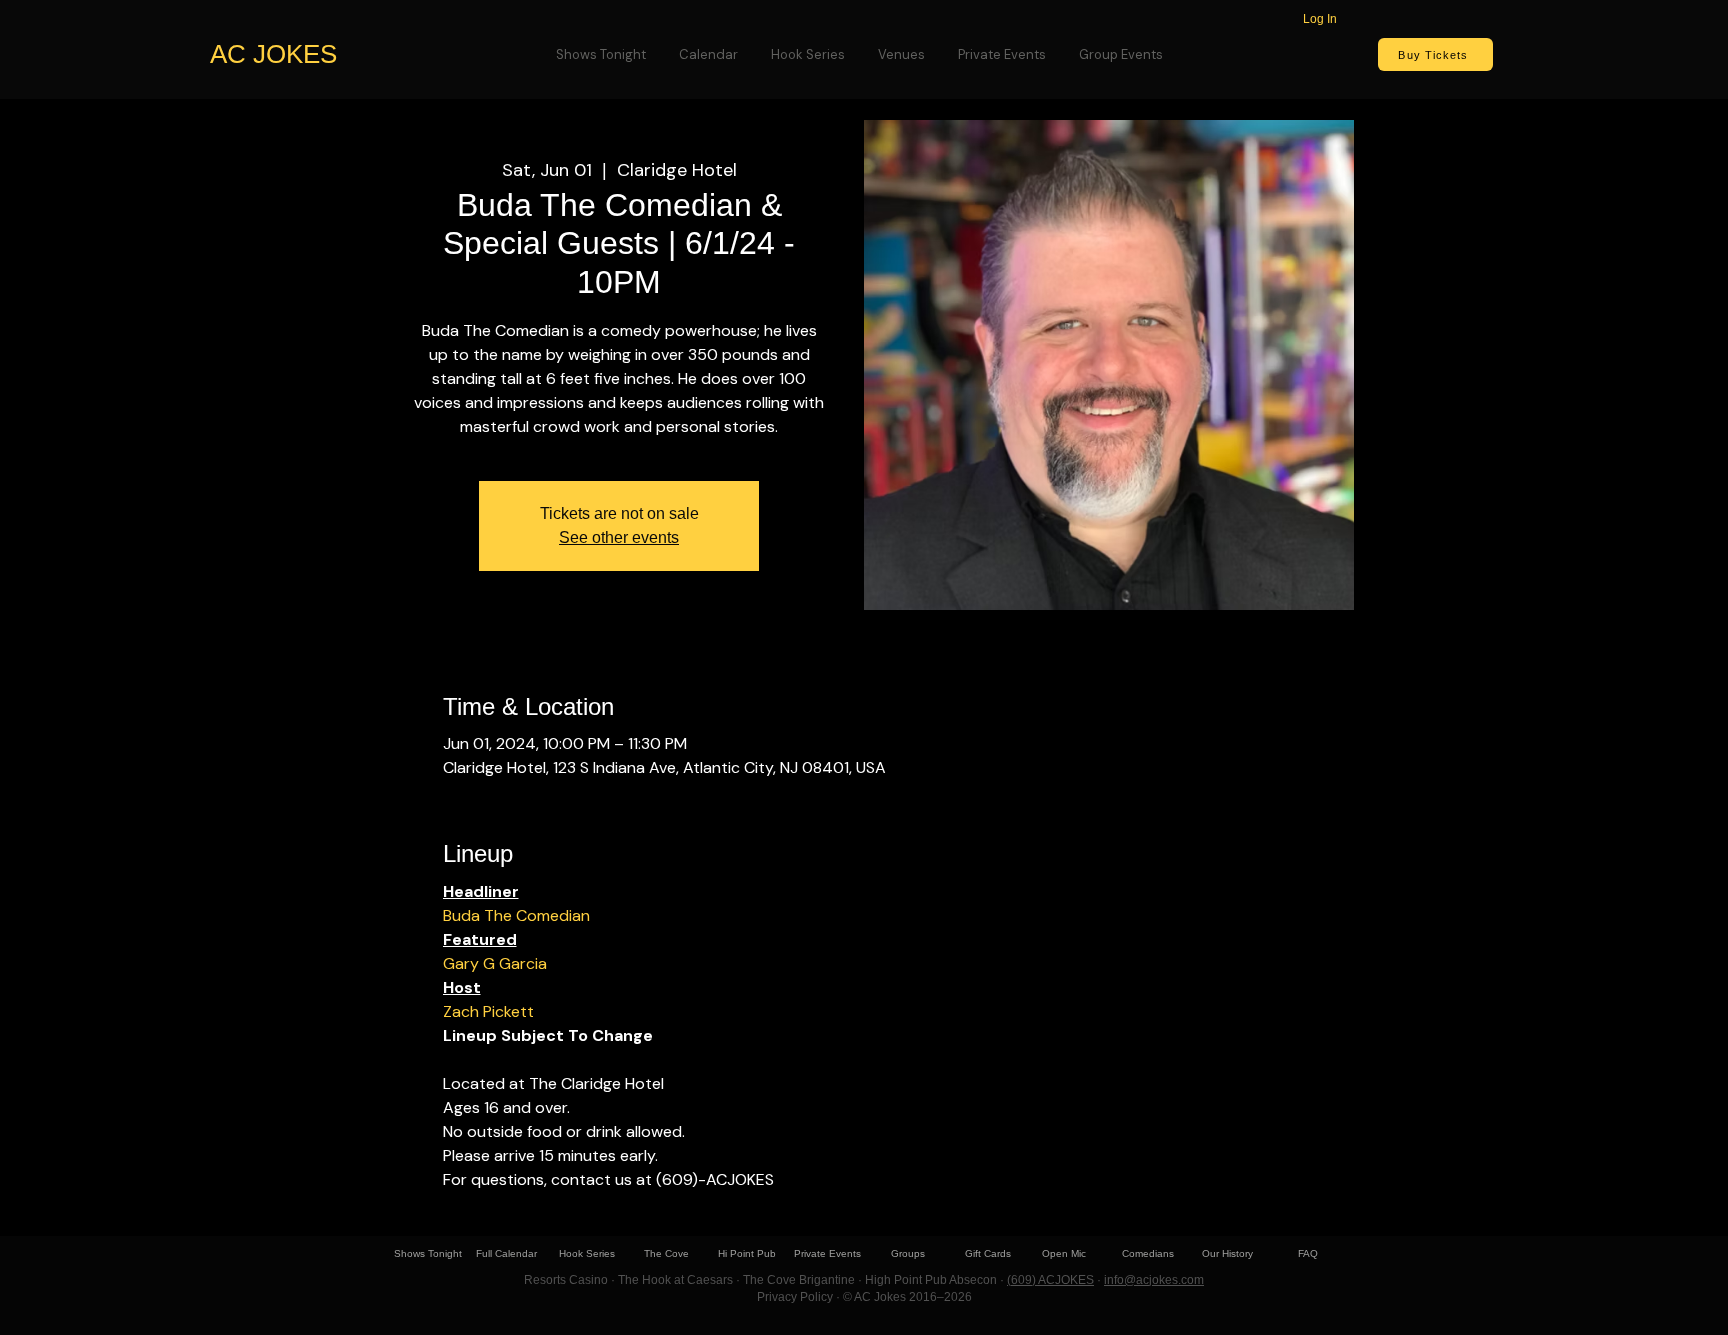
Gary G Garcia (495, 963)
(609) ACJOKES (1050, 1280)
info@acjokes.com (1154, 1280)
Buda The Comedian (516, 915)
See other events (619, 537)
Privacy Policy (795, 1297)
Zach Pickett (488, 1011)
